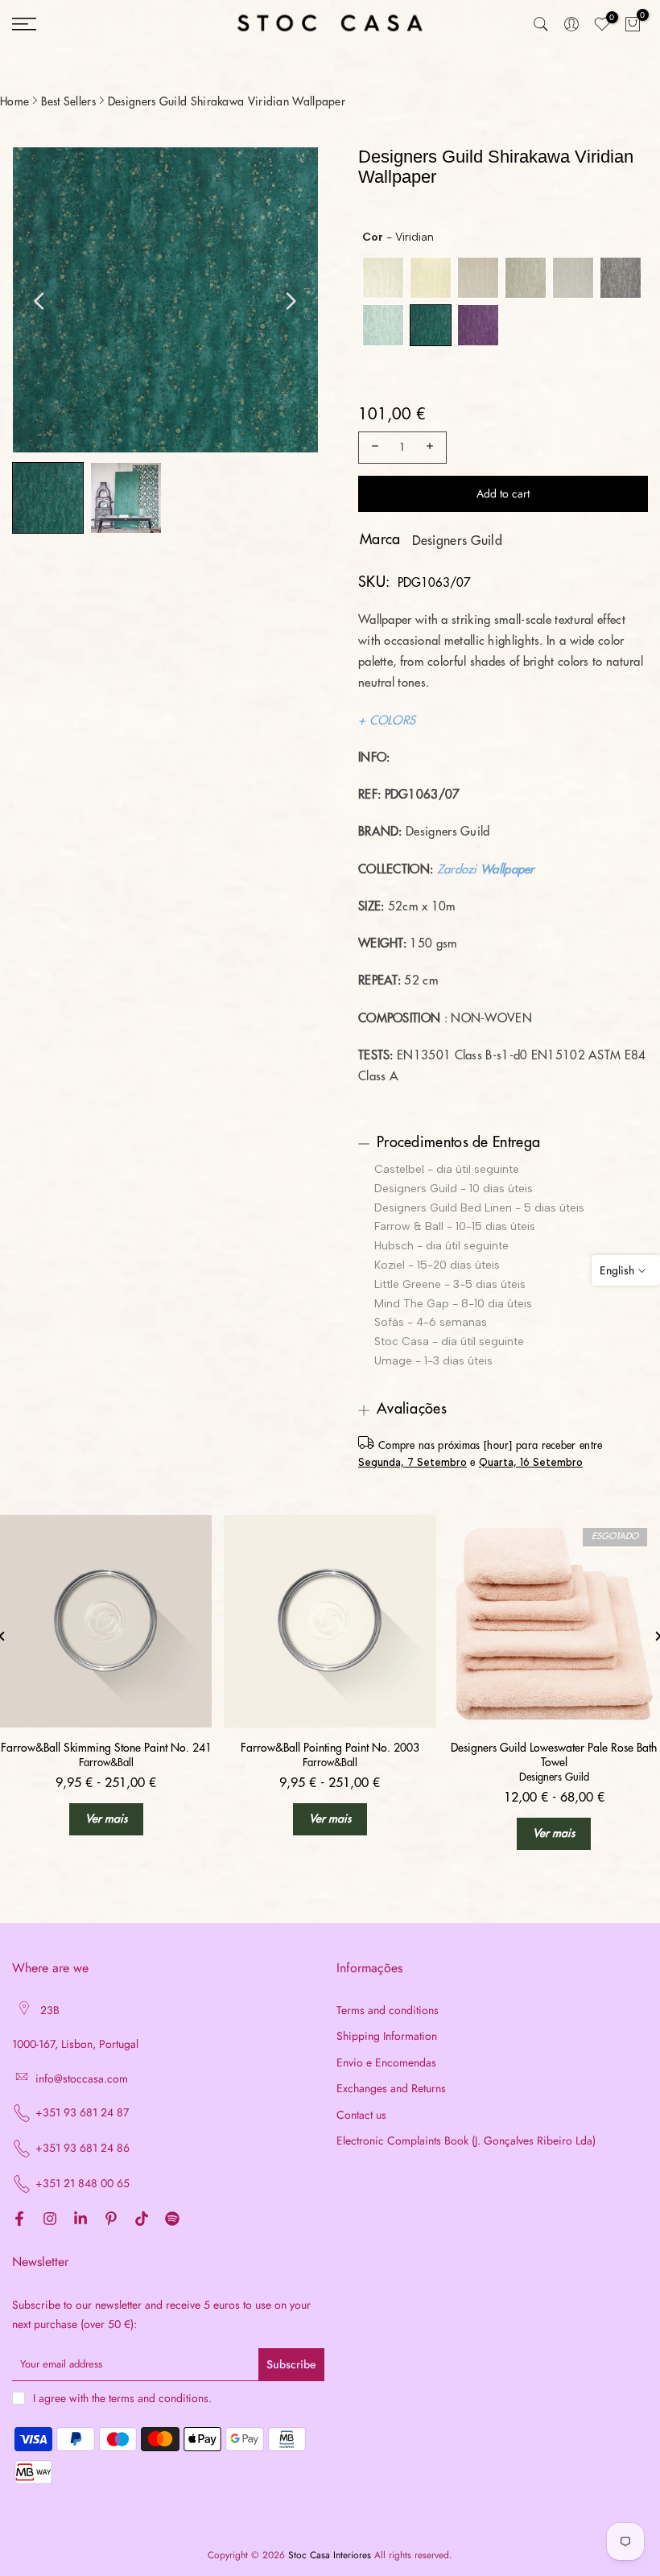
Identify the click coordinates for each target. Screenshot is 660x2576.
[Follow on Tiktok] (142, 2219)
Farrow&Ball (106, 1763)
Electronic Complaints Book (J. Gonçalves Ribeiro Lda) (466, 2141)
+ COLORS (387, 721)
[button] (48, 498)
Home (14, 101)
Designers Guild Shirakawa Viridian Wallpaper (227, 101)
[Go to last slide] (39, 301)
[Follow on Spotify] (172, 2219)
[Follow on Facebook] (19, 2219)
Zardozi (457, 870)
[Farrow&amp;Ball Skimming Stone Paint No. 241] (106, 1621)
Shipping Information (387, 2036)
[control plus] (432, 448)
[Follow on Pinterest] (111, 2219)
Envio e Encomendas (386, 2063)
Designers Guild (458, 541)
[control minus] (373, 448)
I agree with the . (122, 2398)
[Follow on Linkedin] (80, 2219)
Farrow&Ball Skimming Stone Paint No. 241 (106, 1748)
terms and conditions (159, 2398)
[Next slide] (291, 301)
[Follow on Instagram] (50, 2219)
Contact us (361, 2115)
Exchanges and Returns (391, 2089)
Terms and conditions (388, 2010)
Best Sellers (68, 101)
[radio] (383, 278)
